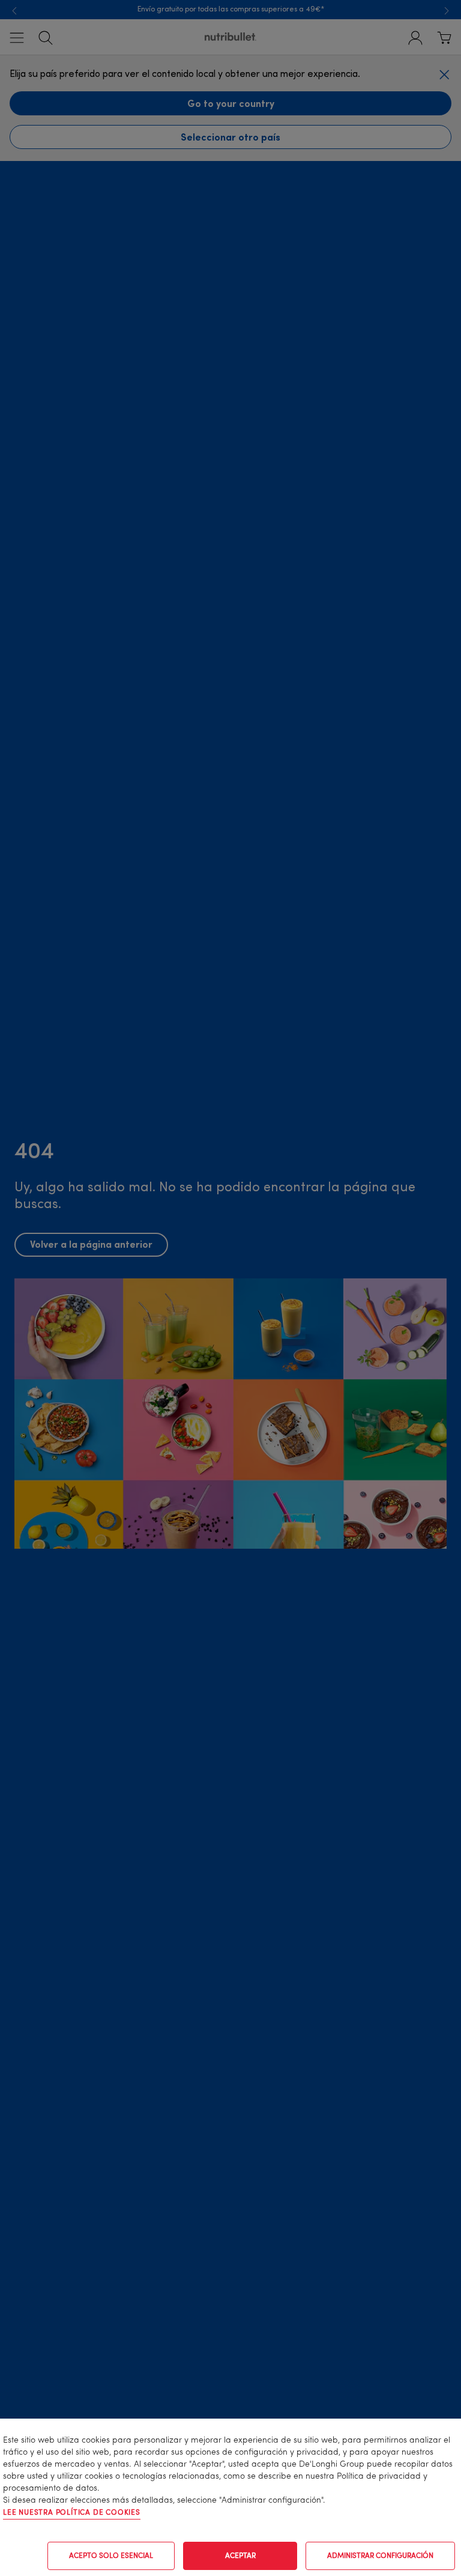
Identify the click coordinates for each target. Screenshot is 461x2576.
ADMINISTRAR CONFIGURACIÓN (380, 2556)
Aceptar (240, 2556)
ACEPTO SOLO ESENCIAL (111, 2556)
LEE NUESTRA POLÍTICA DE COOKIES (72, 2513)
